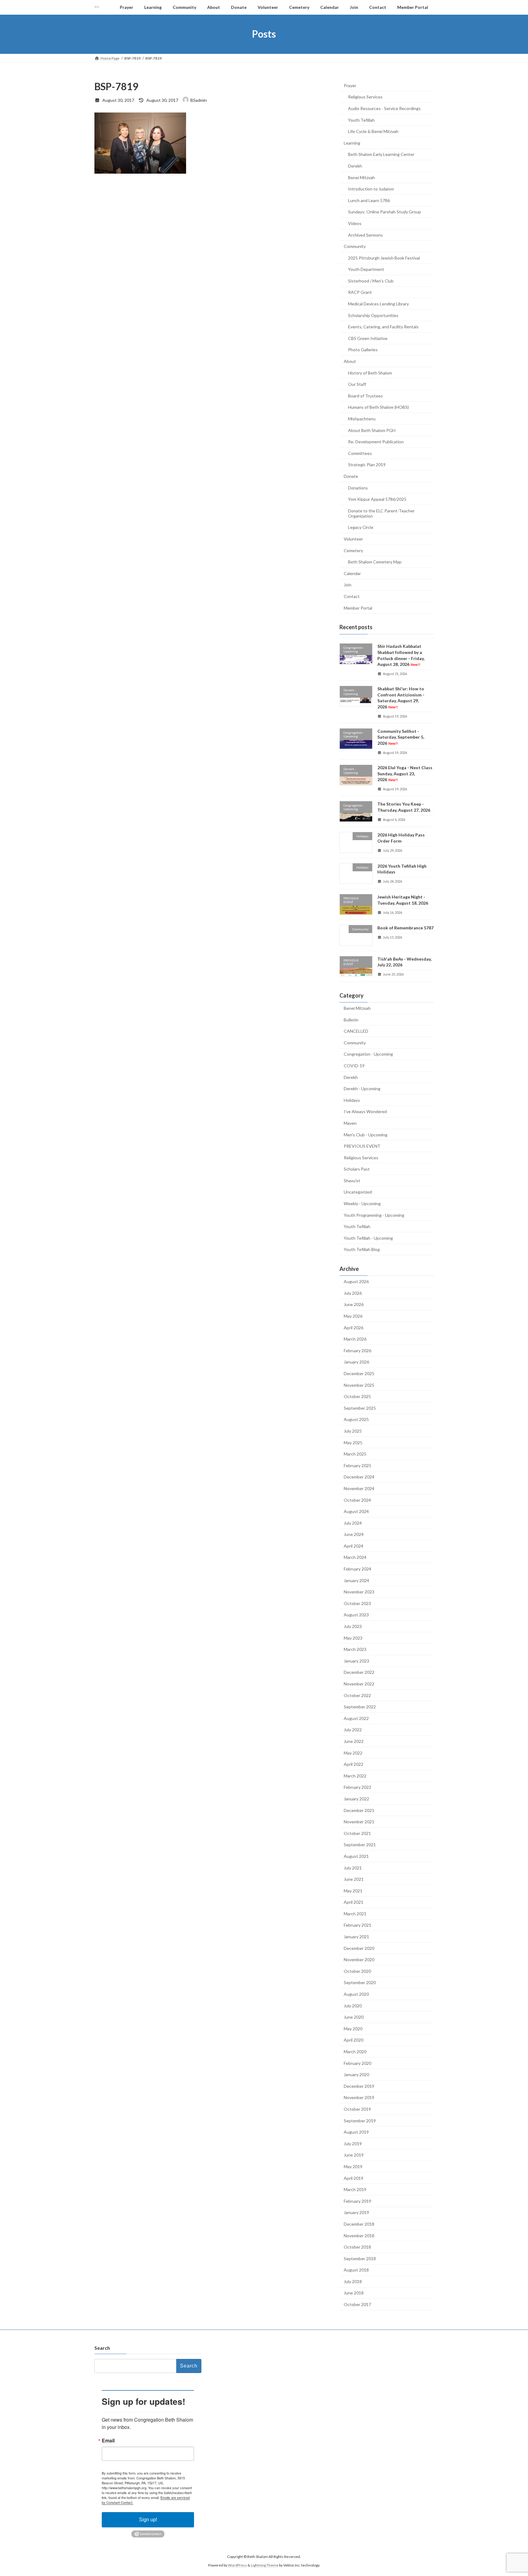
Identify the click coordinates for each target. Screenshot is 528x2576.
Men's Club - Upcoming (366, 1134)
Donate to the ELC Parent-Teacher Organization (381, 513)
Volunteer (353, 539)
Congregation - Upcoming (368, 1054)
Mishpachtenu (362, 419)
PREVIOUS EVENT (362, 1146)
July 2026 (353, 1293)
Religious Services (365, 97)
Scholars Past (357, 1169)
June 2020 (354, 2017)
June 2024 (354, 1534)
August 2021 (356, 1856)
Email (108, 2441)
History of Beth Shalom (370, 373)
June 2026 (354, 1304)
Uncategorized (358, 1192)
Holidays (352, 1100)
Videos (355, 223)
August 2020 (356, 1994)
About (350, 361)
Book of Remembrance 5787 (405, 928)
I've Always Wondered (365, 1111)
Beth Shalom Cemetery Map (375, 562)
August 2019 (356, 2132)
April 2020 (354, 2040)
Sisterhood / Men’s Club (371, 280)
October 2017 (357, 2304)
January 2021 (356, 1937)
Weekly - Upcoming (362, 1203)
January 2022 (356, 1799)
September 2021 (360, 1845)
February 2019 (358, 2201)
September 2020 (360, 1982)
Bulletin (351, 1019)
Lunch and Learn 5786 (369, 200)
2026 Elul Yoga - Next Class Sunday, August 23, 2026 (405, 773)
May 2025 (353, 1442)
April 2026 (354, 1327)
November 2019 (359, 2097)
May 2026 (353, 1316)
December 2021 (359, 1810)
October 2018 (357, 2247)
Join (348, 585)
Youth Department (366, 269)
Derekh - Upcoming (362, 1089)
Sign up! (148, 2520)
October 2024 (357, 1500)
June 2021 (354, 1879)
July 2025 (353, 1431)
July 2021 (353, 1867)
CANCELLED (356, 1031)
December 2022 (359, 1672)
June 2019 (354, 2155)
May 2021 (353, 1890)
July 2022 (353, 1730)
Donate (351, 476)
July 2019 (353, 2143)
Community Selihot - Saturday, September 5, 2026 (401, 737)
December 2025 (359, 1373)
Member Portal (358, 608)
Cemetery (353, 550)
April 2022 (354, 1764)
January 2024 (356, 1580)
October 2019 (357, 2109)
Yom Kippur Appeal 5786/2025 (377, 499)
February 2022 (358, 1787)
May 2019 (353, 2166)
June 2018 (354, 2293)
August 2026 (356, 1281)
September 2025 (360, 1408)
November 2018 (359, 2235)
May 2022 (353, 1753)
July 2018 (353, 2281)
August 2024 (356, 1511)
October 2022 (357, 1695)
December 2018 (359, 2224)
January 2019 (356, 2212)
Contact (352, 596)
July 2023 (353, 1626)
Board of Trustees (365, 395)
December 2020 (359, 1948)
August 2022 (356, 1718)
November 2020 (359, 1960)
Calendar (352, 573)
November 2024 (359, 1488)
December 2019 (359, 2086)
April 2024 (354, 1546)
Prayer (350, 85)
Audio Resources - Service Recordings (384, 108)
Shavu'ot (352, 1180)
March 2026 (355, 1339)
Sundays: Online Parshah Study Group (385, 212)
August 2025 (356, 1419)
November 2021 (359, 1822)
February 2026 (358, 1350)
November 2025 (359, 1385)
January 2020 (356, 2074)
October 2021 (357, 1833)
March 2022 (355, 1775)
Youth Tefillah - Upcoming (368, 1238)
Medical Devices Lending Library (378, 304)
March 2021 (355, 1913)
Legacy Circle (361, 527)
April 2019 (354, 2178)
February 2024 (358, 1569)
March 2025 (355, 1454)
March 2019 (355, 2189)
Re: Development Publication (376, 442)
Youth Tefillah (361, 120)
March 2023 (355, 1649)
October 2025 (357, 1396)
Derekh (355, 166)
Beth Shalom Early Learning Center (381, 154)
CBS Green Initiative (368, 338)
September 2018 (360, 2258)
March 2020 (355, 2052)
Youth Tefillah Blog (362, 1249)
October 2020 (357, 1971)
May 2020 (353, 2028)
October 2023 (357, 1603)
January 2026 (356, 1362)
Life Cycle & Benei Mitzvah (373, 131)
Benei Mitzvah (361, 177)
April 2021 (354, 1902)
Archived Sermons (365, 235)
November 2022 (359, 1684)
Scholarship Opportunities (373, 315)
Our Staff (357, 384)
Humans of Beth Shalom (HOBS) (378, 407)
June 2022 (354, 1741)
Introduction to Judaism (371, 189)
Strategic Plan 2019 (367, 465)
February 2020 (358, 2063)
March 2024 (355, 1557)
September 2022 (360, 1707)
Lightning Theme (265, 2565)
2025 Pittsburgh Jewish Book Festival (384, 258)
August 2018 (356, 2270)
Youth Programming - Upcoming (374, 1215)
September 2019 (360, 2120)
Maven (350, 1123)
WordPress (237, 2565)
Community (355, 246)
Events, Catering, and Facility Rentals (383, 327)
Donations (358, 487)
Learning (352, 143)
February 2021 (358, 1925)
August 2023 (356, 1615)
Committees (360, 453)
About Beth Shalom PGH (372, 430)
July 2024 (353, 1523)
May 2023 (353, 1638)
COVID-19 (354, 1066)
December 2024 (359, 1477)
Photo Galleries (363, 350)
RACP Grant (360, 292)
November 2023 (359, 1592)
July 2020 (353, 2005)
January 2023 (356, 1661)
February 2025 (358, 1465)
